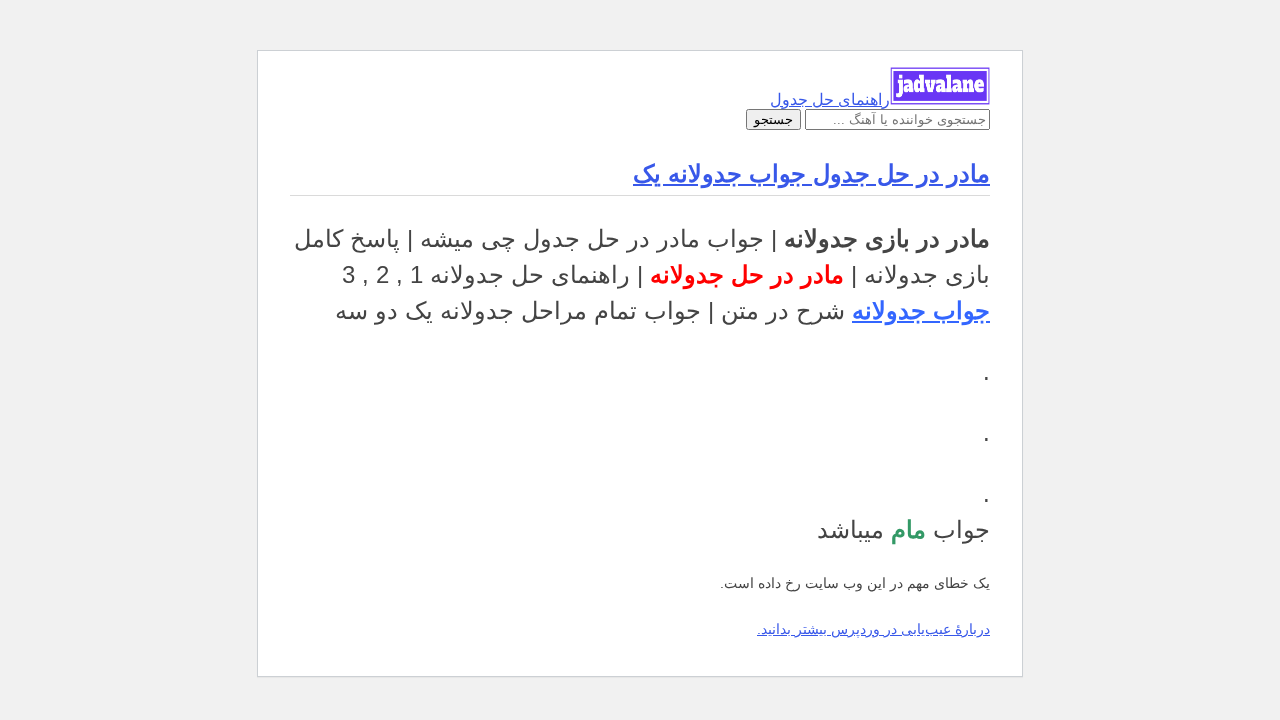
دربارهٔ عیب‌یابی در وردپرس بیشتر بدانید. (873, 629)
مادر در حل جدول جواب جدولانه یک (811, 173)
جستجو (773, 119)
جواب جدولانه (921, 310)
